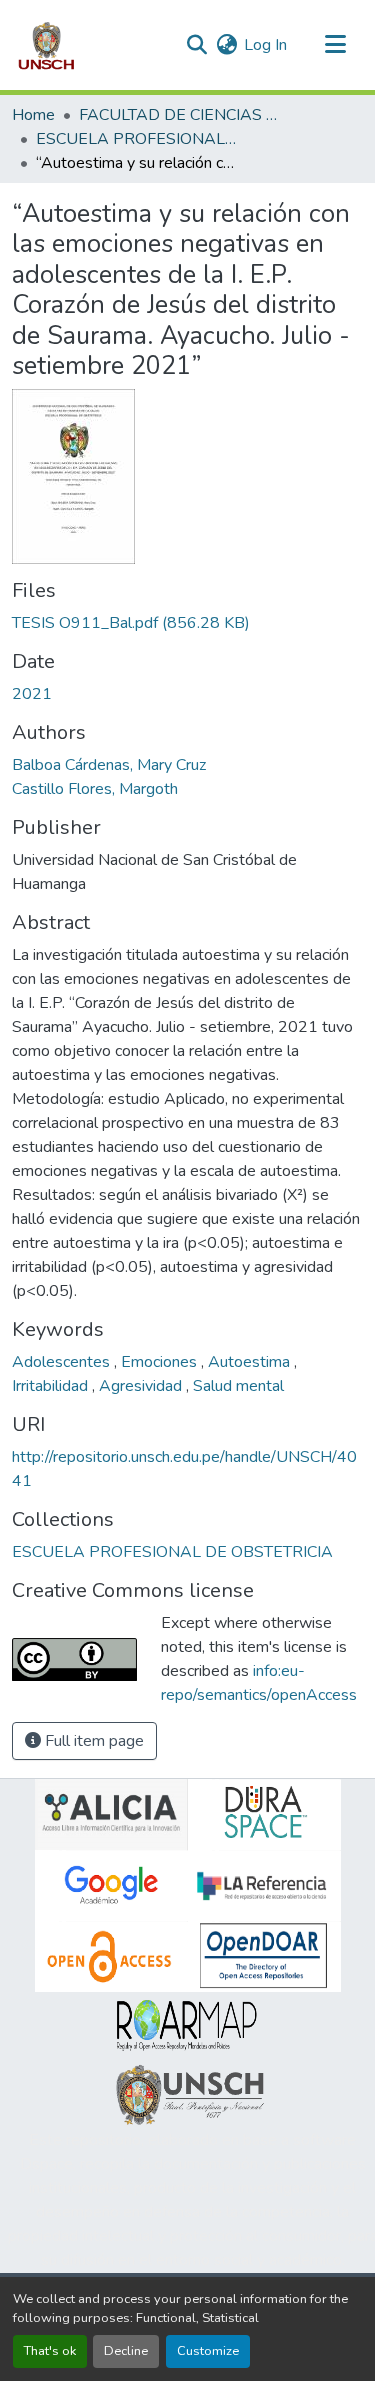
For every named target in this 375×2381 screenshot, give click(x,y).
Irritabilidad (52, 1386)
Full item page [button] (92, 1741)
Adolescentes (63, 1362)
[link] (187, 623)
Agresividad (142, 1386)
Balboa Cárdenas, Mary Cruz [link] (109, 765)
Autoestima (251, 1362)
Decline (126, 2351)
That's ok (50, 2351)
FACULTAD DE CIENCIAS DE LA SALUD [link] (179, 115)
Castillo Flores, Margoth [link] (95, 789)
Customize (208, 2351)
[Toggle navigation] (335, 45)
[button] (46, 45)
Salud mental (238, 1386)
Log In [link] (265, 45)
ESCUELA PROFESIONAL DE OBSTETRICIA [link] (136, 139)
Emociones (161, 1362)
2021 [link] (32, 694)
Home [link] (33, 115)
